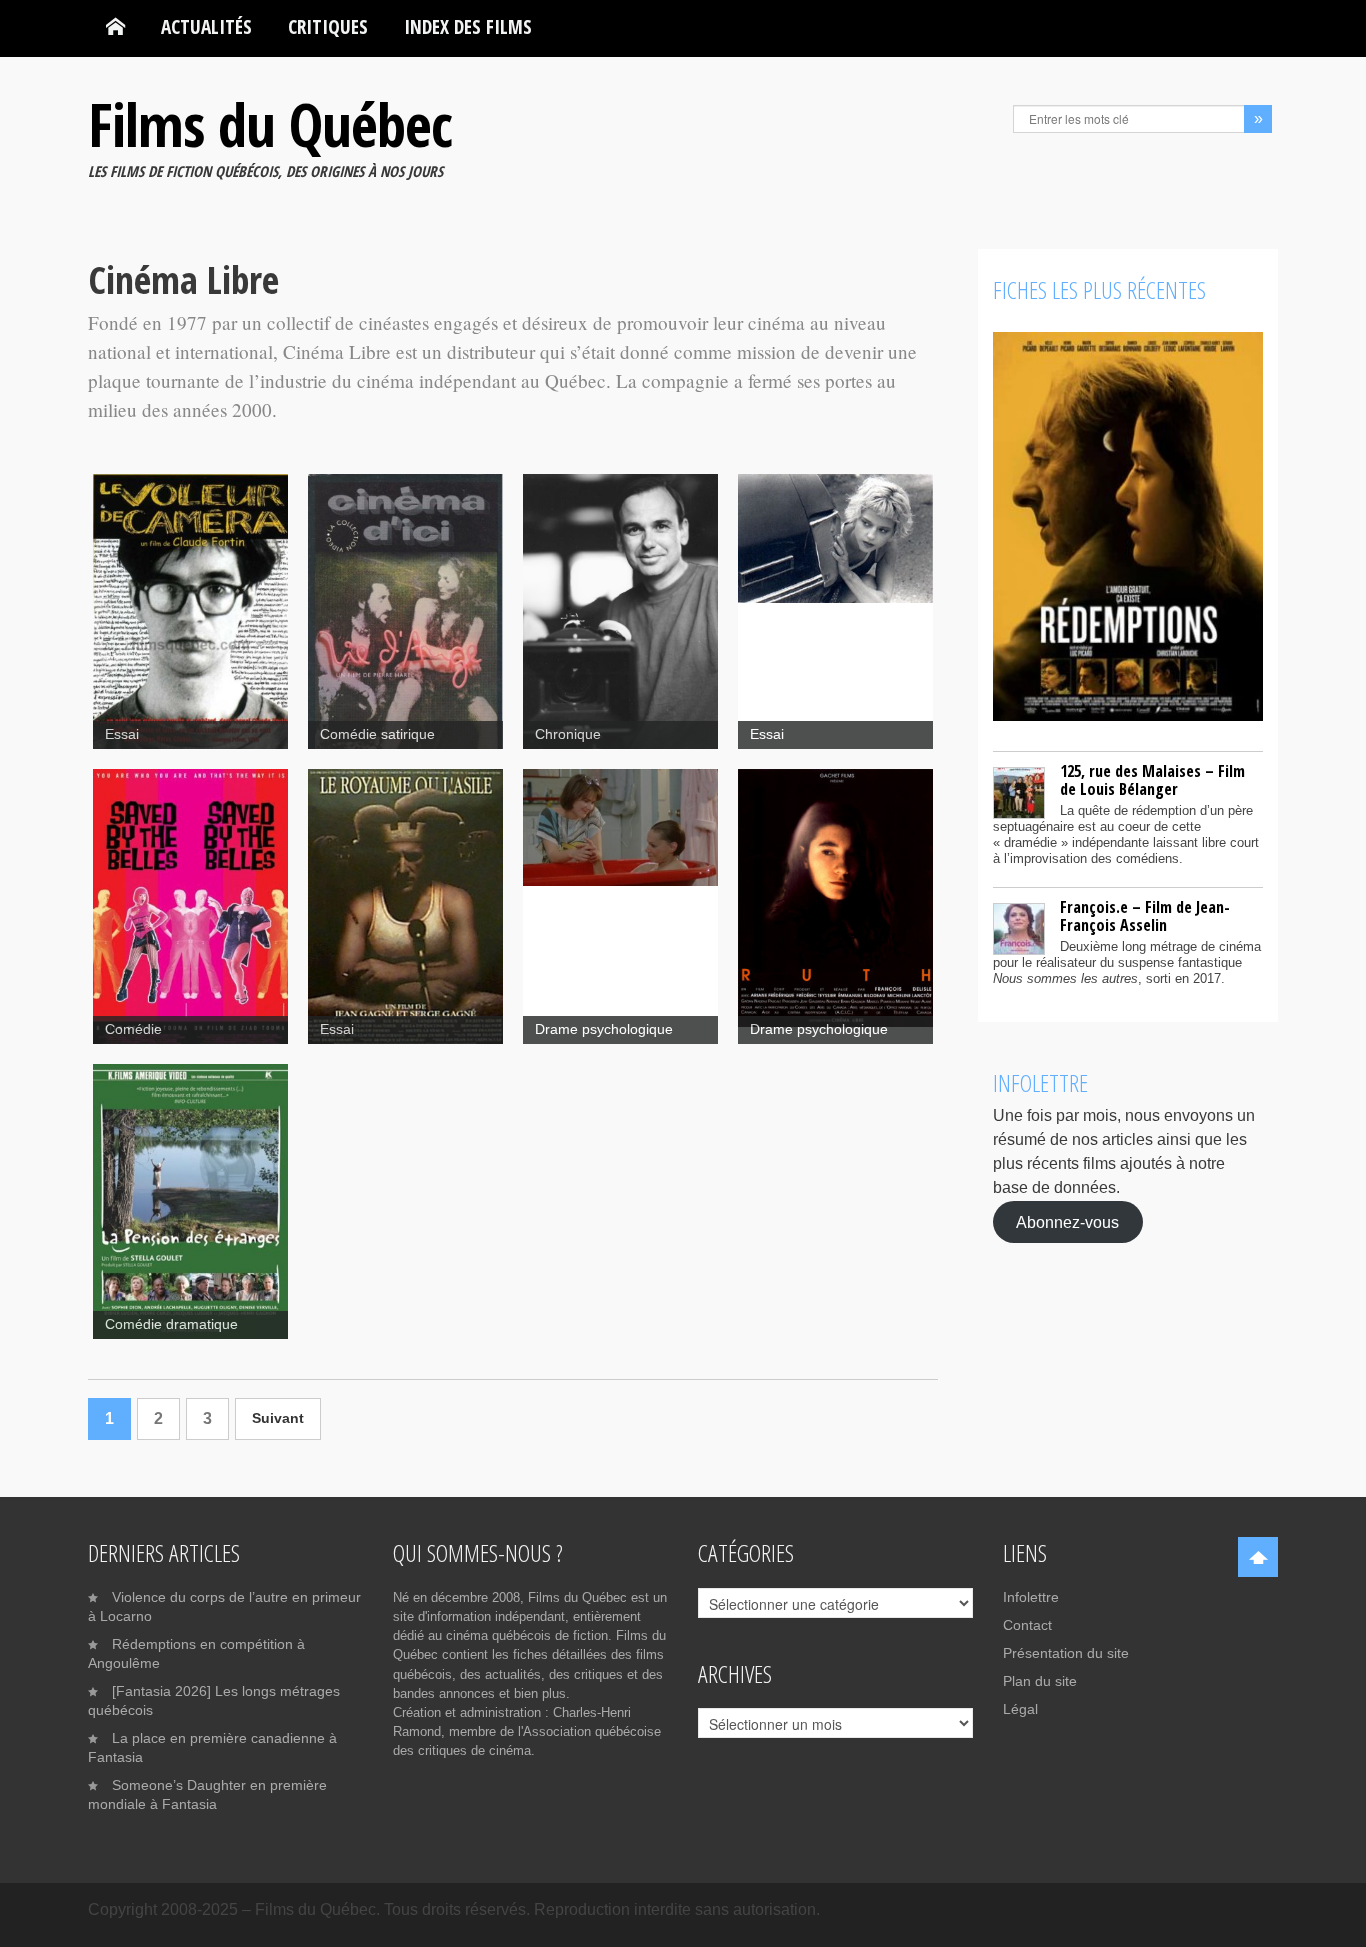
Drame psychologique (604, 1029)
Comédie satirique (377, 734)
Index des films (468, 26)
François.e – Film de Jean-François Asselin (1145, 916)
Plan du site (1040, 1681)
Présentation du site (1066, 1653)
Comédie (133, 1029)
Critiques (328, 26)
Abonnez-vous (1067, 1221)
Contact (1027, 1625)
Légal (1020, 1709)
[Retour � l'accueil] (115, 27)
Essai (122, 734)
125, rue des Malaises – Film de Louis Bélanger (1152, 780)
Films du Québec (270, 124)
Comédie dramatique (171, 1324)
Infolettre (1031, 1597)
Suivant (278, 1418)
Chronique (568, 734)
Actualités (206, 26)
